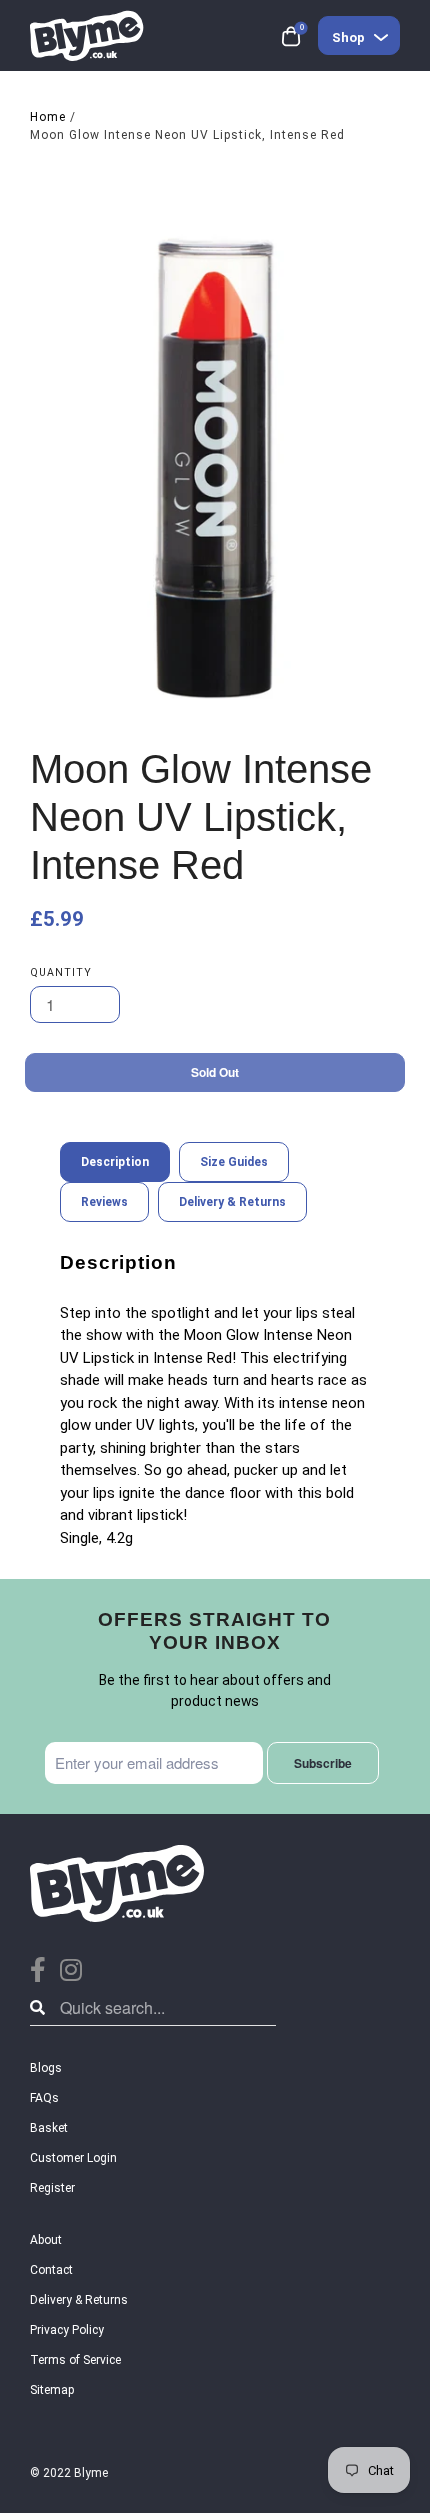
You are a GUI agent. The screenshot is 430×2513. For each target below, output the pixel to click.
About (46, 2240)
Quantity (61, 972)
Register (52, 2188)
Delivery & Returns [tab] (232, 1202)
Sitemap (52, 2390)
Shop (348, 37)
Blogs (46, 2068)
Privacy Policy (67, 2330)
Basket (49, 2128)
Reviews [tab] (104, 1202)
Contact (51, 2270)
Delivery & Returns (79, 2300)
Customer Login (73, 2158)
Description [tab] (115, 1162)
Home (48, 117)
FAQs (44, 2098)
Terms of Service (75, 2360)
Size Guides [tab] (234, 1162)
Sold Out (215, 1072)
